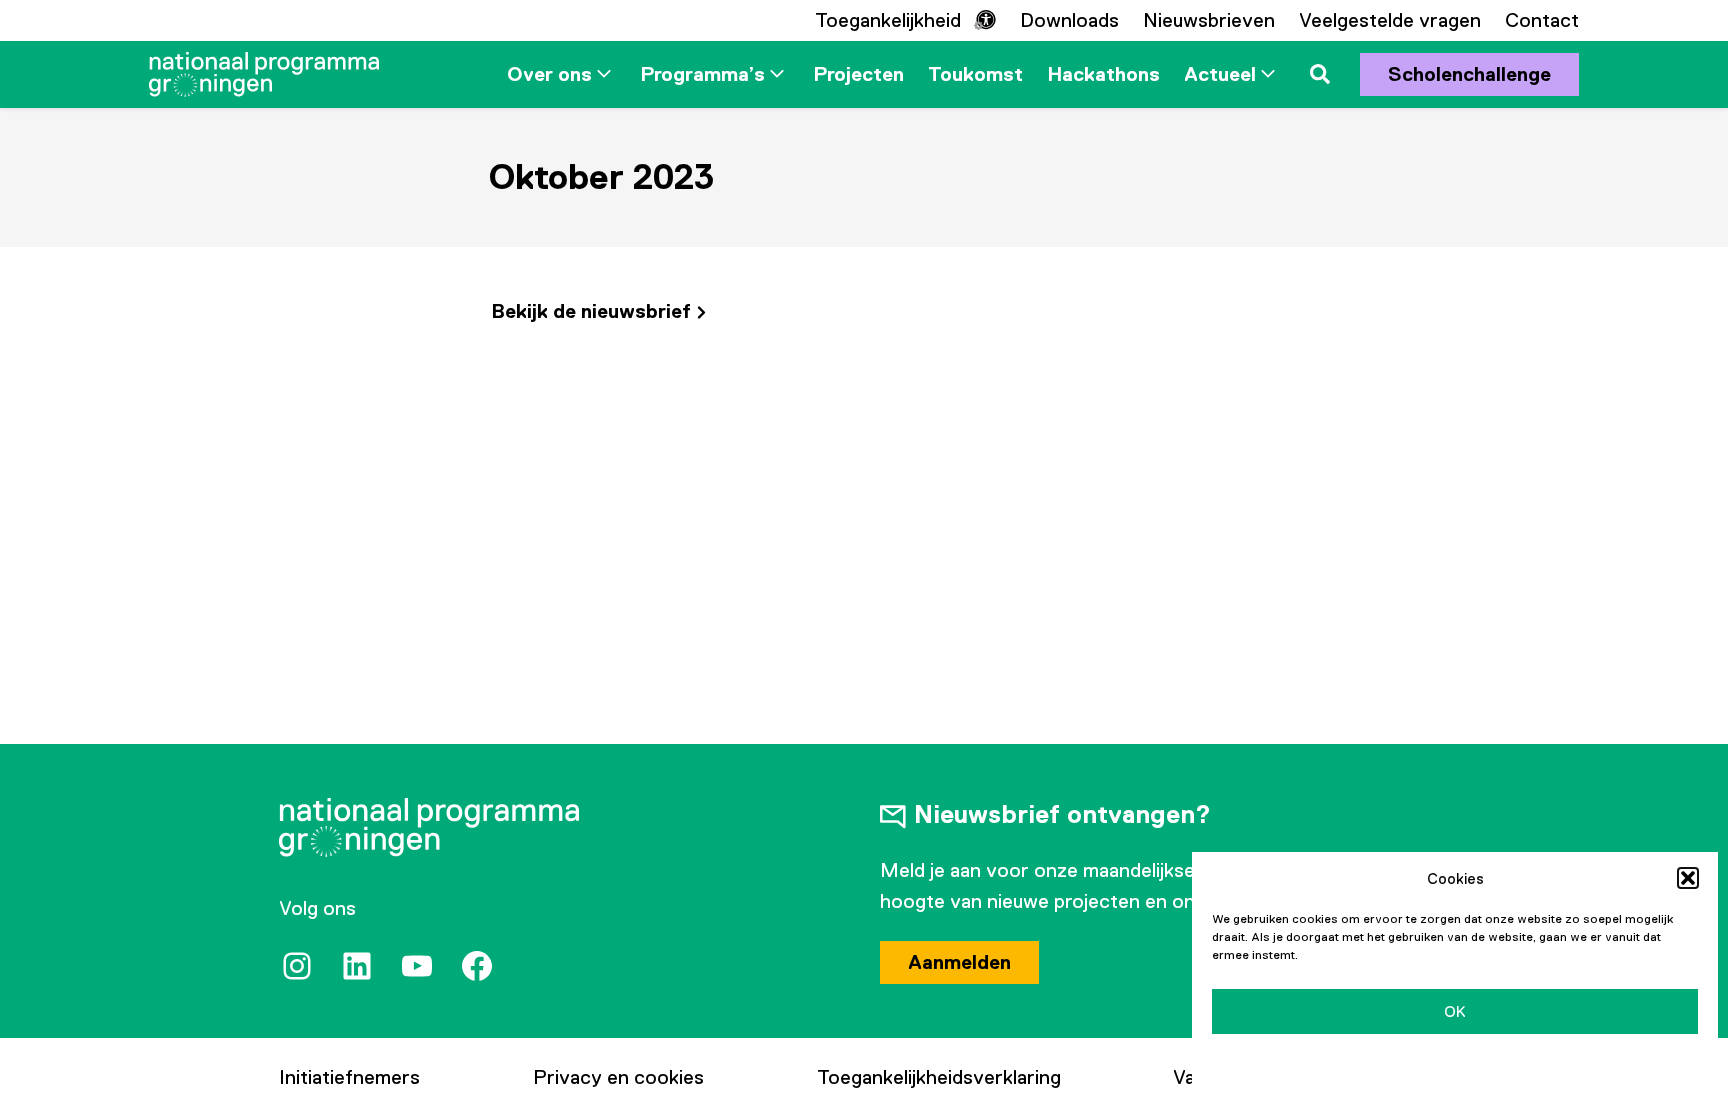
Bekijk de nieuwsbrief (591, 311)
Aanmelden (959, 962)
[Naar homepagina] (264, 74)
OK (1455, 1011)
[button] (1688, 878)
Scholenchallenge (1469, 74)
